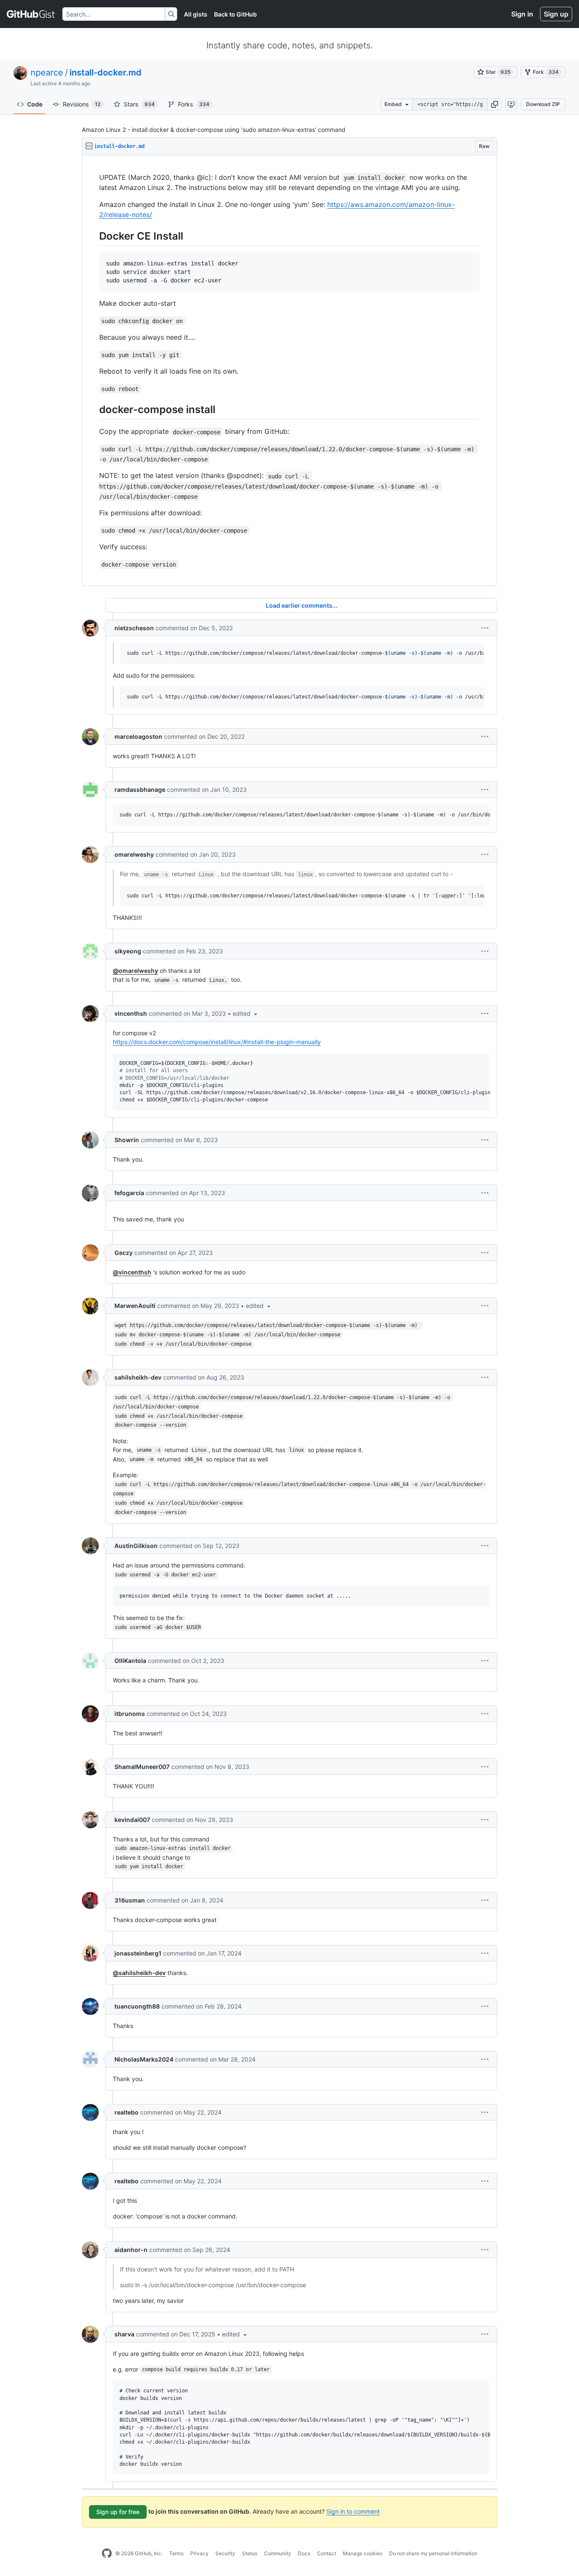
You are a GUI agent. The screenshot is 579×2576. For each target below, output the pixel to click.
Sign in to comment (353, 2511)
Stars (139, 104)
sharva (124, 2334)
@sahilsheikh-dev (139, 1973)
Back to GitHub (235, 14)
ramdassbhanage (140, 789)
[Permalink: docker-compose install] (93, 410)
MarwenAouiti (135, 1306)
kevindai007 (132, 1820)
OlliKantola (130, 1661)
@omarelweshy (135, 971)
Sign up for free (118, 2512)
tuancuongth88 (137, 2006)
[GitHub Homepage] (107, 2554)
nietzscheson (134, 628)
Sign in (522, 14)
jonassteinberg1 (138, 1953)
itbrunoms (130, 1714)
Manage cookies (363, 2553)
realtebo (127, 2112)
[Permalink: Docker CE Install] (93, 236)
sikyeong (128, 951)
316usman (130, 1900)
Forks (194, 104)
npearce (47, 73)
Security (225, 2553)
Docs (304, 2553)
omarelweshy (134, 854)
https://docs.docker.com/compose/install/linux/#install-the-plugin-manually (217, 1042)
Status (250, 2553)
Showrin (127, 1140)
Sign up (556, 14)
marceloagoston (138, 736)
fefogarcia (129, 1193)
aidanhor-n (131, 2250)
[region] (289, 371)
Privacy (199, 2553)
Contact (327, 2553)
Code (35, 104)
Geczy (124, 1253)
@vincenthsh (132, 1272)
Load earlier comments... (302, 605)
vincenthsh (131, 1013)
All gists (196, 14)
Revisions (82, 104)
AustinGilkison (136, 1546)
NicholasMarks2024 (144, 2059)
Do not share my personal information (433, 2553)
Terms (176, 2553)
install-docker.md (106, 73)
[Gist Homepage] (31, 14)
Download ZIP (543, 104)
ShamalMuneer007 (142, 1767)
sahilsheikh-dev (138, 1377)
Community (278, 2553)
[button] (495, 104)
